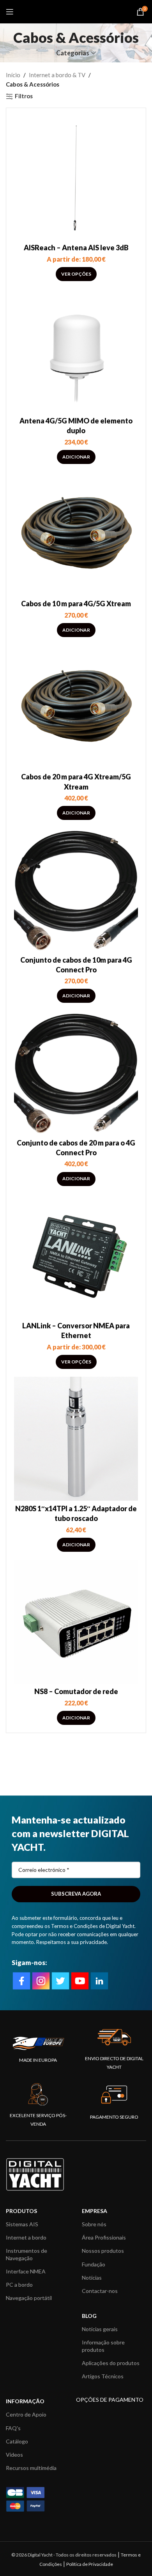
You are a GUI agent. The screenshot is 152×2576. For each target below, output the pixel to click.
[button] (76, 457)
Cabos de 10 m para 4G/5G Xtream (76, 604)
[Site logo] (76, 11)
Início (13, 75)
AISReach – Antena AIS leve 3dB (76, 248)
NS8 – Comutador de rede (76, 1691)
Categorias (73, 53)
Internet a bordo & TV (57, 75)
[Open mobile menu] (10, 12)
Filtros (24, 96)
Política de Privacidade (90, 2564)
